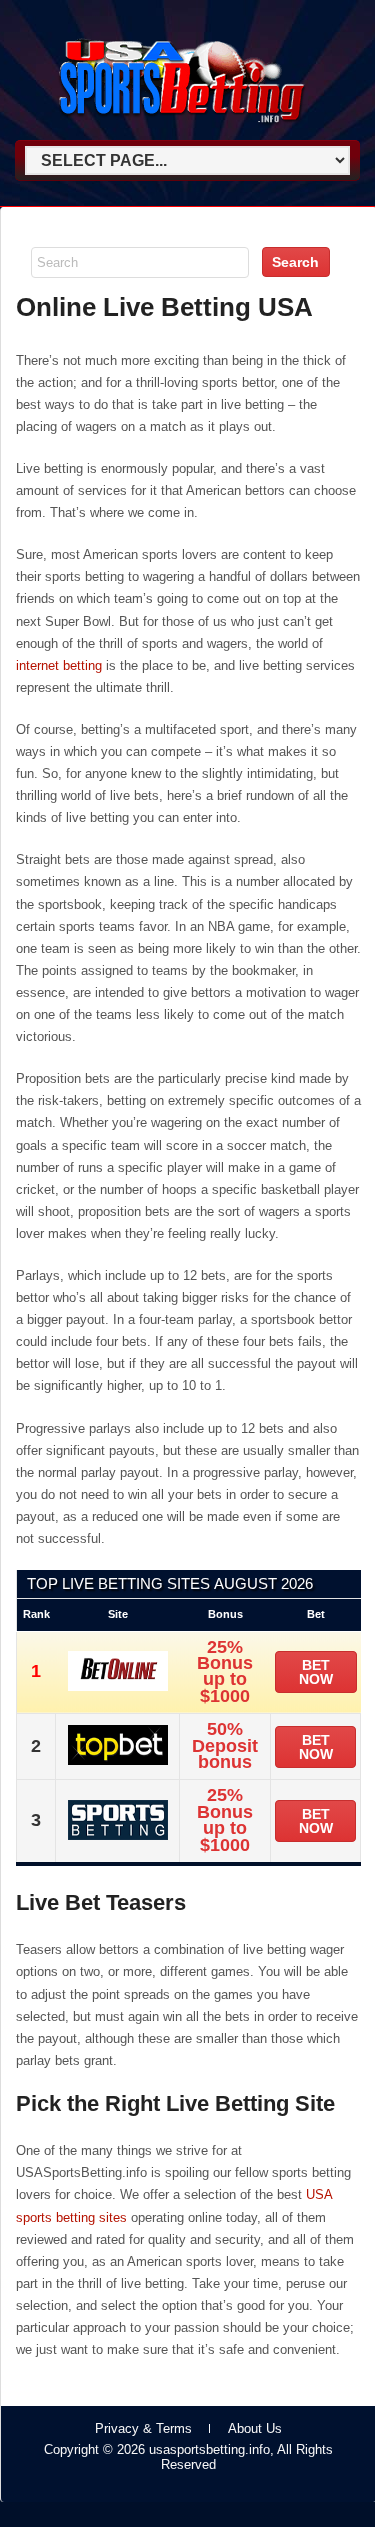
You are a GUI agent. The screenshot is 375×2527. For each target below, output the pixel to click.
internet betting (59, 665)
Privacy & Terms (143, 2428)
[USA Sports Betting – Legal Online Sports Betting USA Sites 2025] (181, 131)
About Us (255, 2428)
